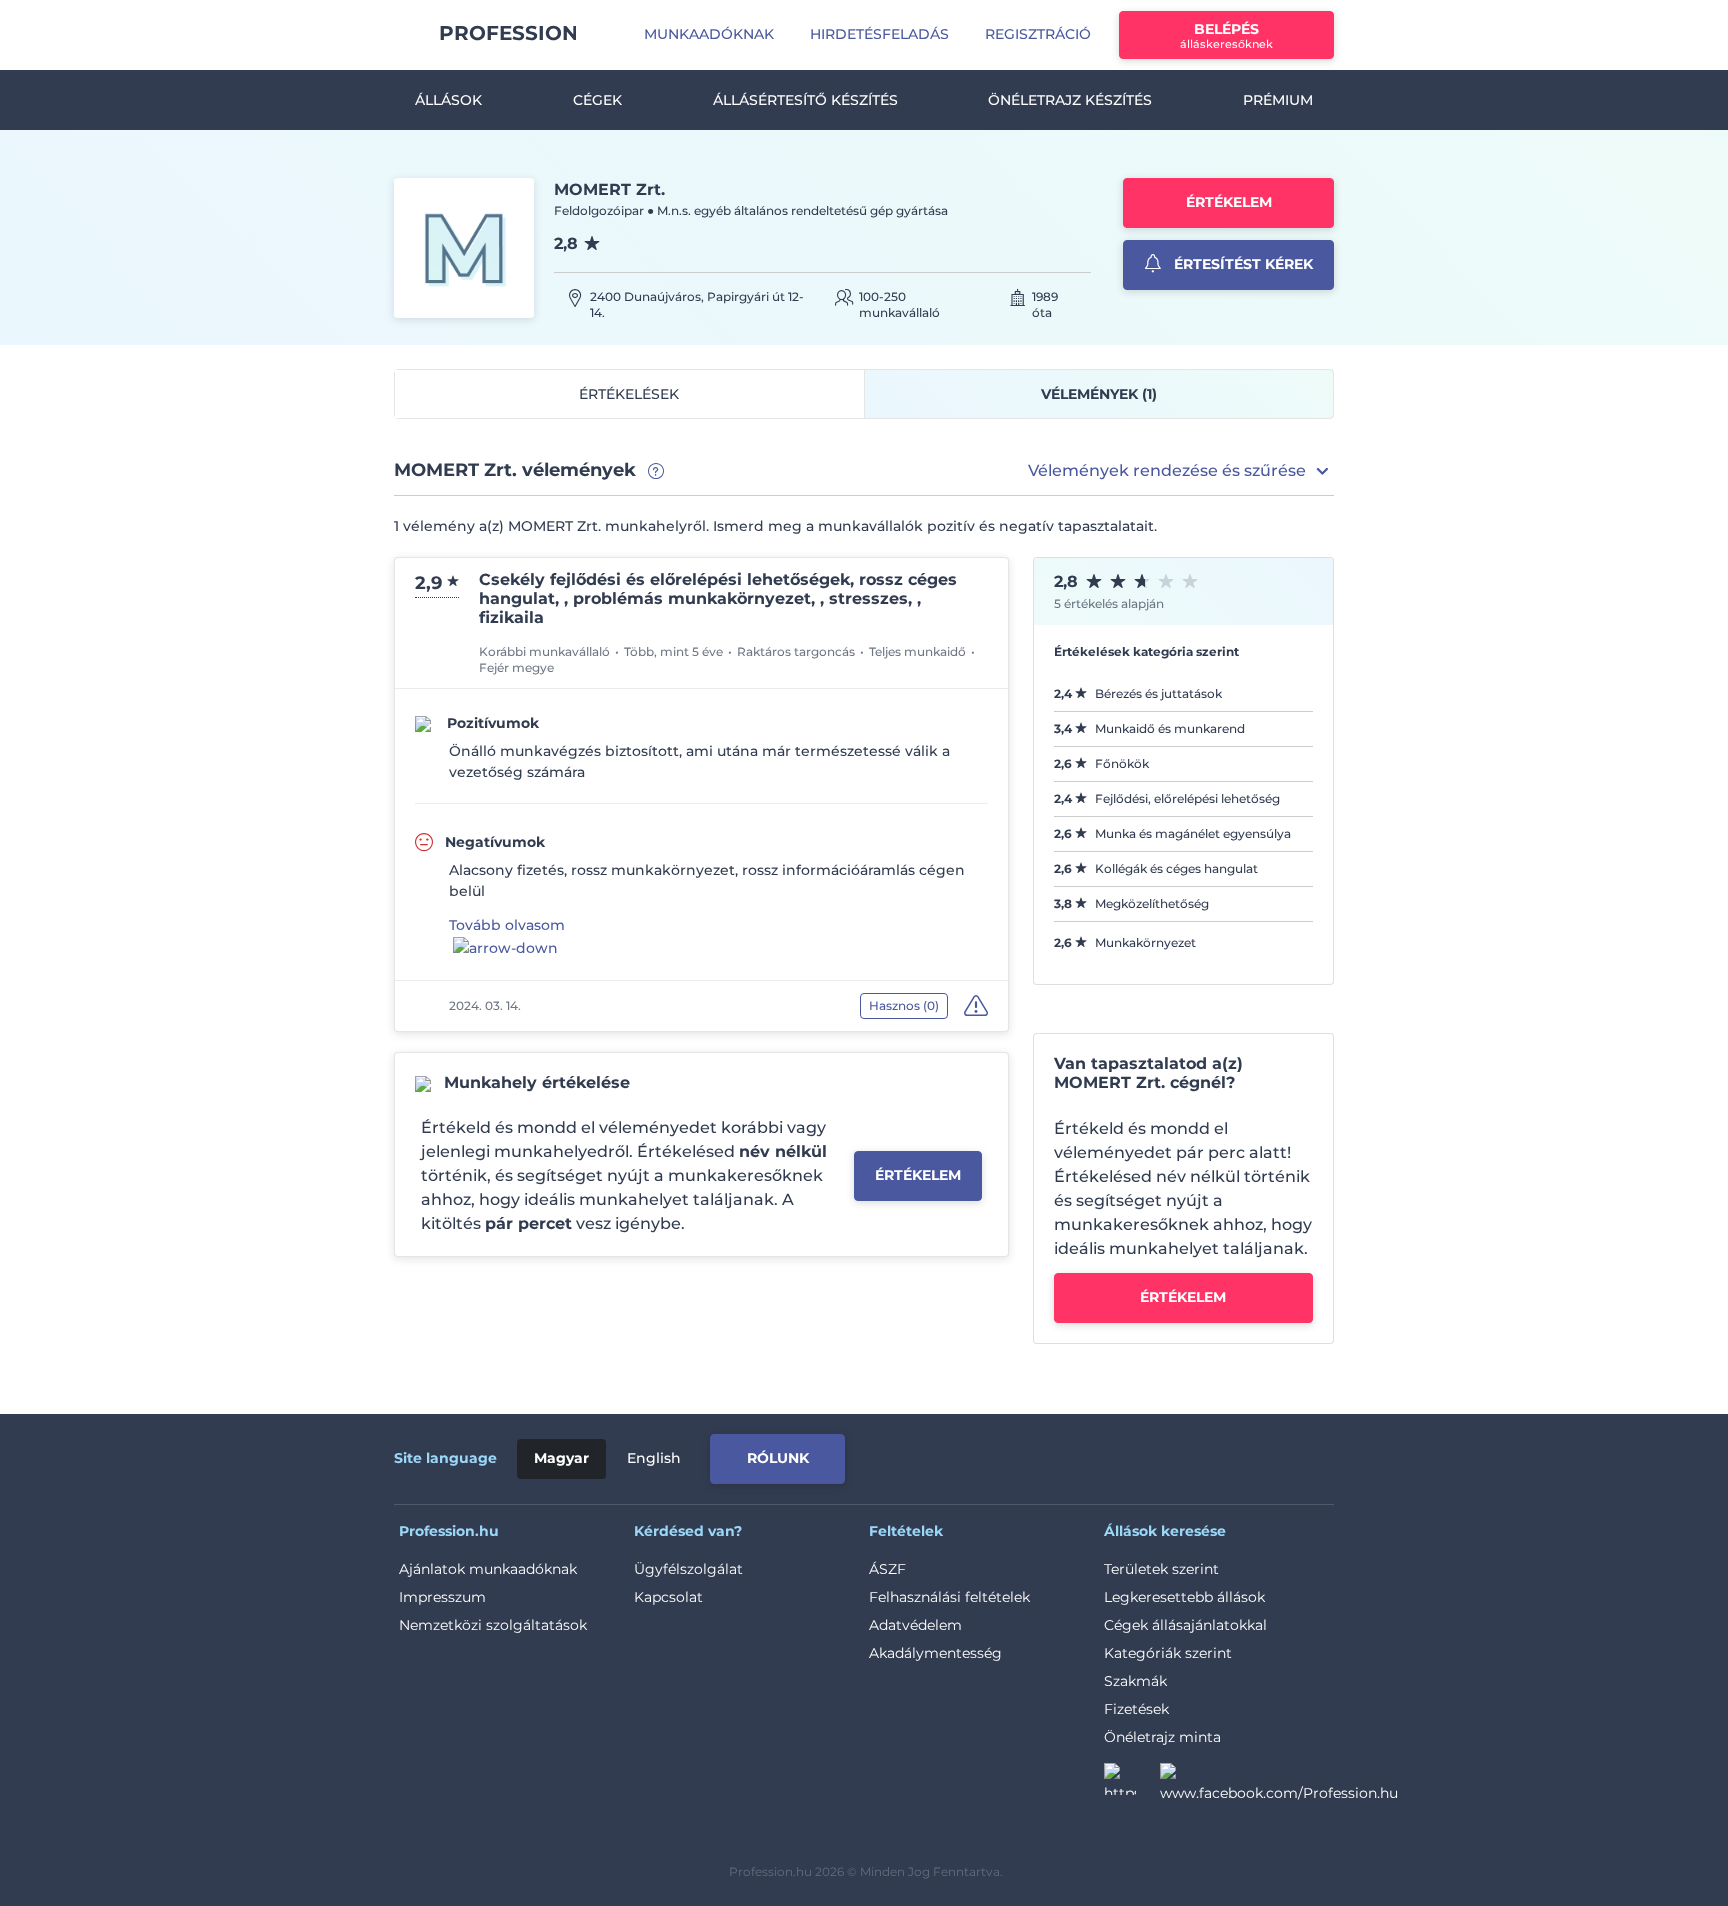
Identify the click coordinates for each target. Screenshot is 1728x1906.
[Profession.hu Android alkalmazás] (1250, 1455)
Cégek (597, 100)
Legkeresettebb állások (1184, 1597)
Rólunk (778, 1458)
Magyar (561, 1458)
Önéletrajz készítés (1070, 100)
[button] (1181, 471)
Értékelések (629, 394)
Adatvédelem (915, 1625)
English (654, 1458)
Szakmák (1135, 1681)
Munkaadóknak (709, 34)
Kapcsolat (668, 1597)
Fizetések (1136, 1709)
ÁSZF (887, 1569)
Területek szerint (1161, 1569)
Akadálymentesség (935, 1653)
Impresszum (442, 1597)
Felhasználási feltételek (949, 1597)
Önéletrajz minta (1162, 1737)
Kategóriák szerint (1168, 1653)
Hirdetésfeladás (879, 34)
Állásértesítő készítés (805, 100)
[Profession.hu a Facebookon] (1279, 1785)
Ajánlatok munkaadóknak (488, 1569)
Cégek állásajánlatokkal (1185, 1625)
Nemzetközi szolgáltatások (493, 1625)
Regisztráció (1038, 34)
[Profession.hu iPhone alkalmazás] (1108, 1455)
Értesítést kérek (1241, 264)
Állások (448, 100)
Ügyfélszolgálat (688, 1569)
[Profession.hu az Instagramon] (1132, 1785)
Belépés (1226, 35)
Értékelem (1229, 202)
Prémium (1278, 100)
